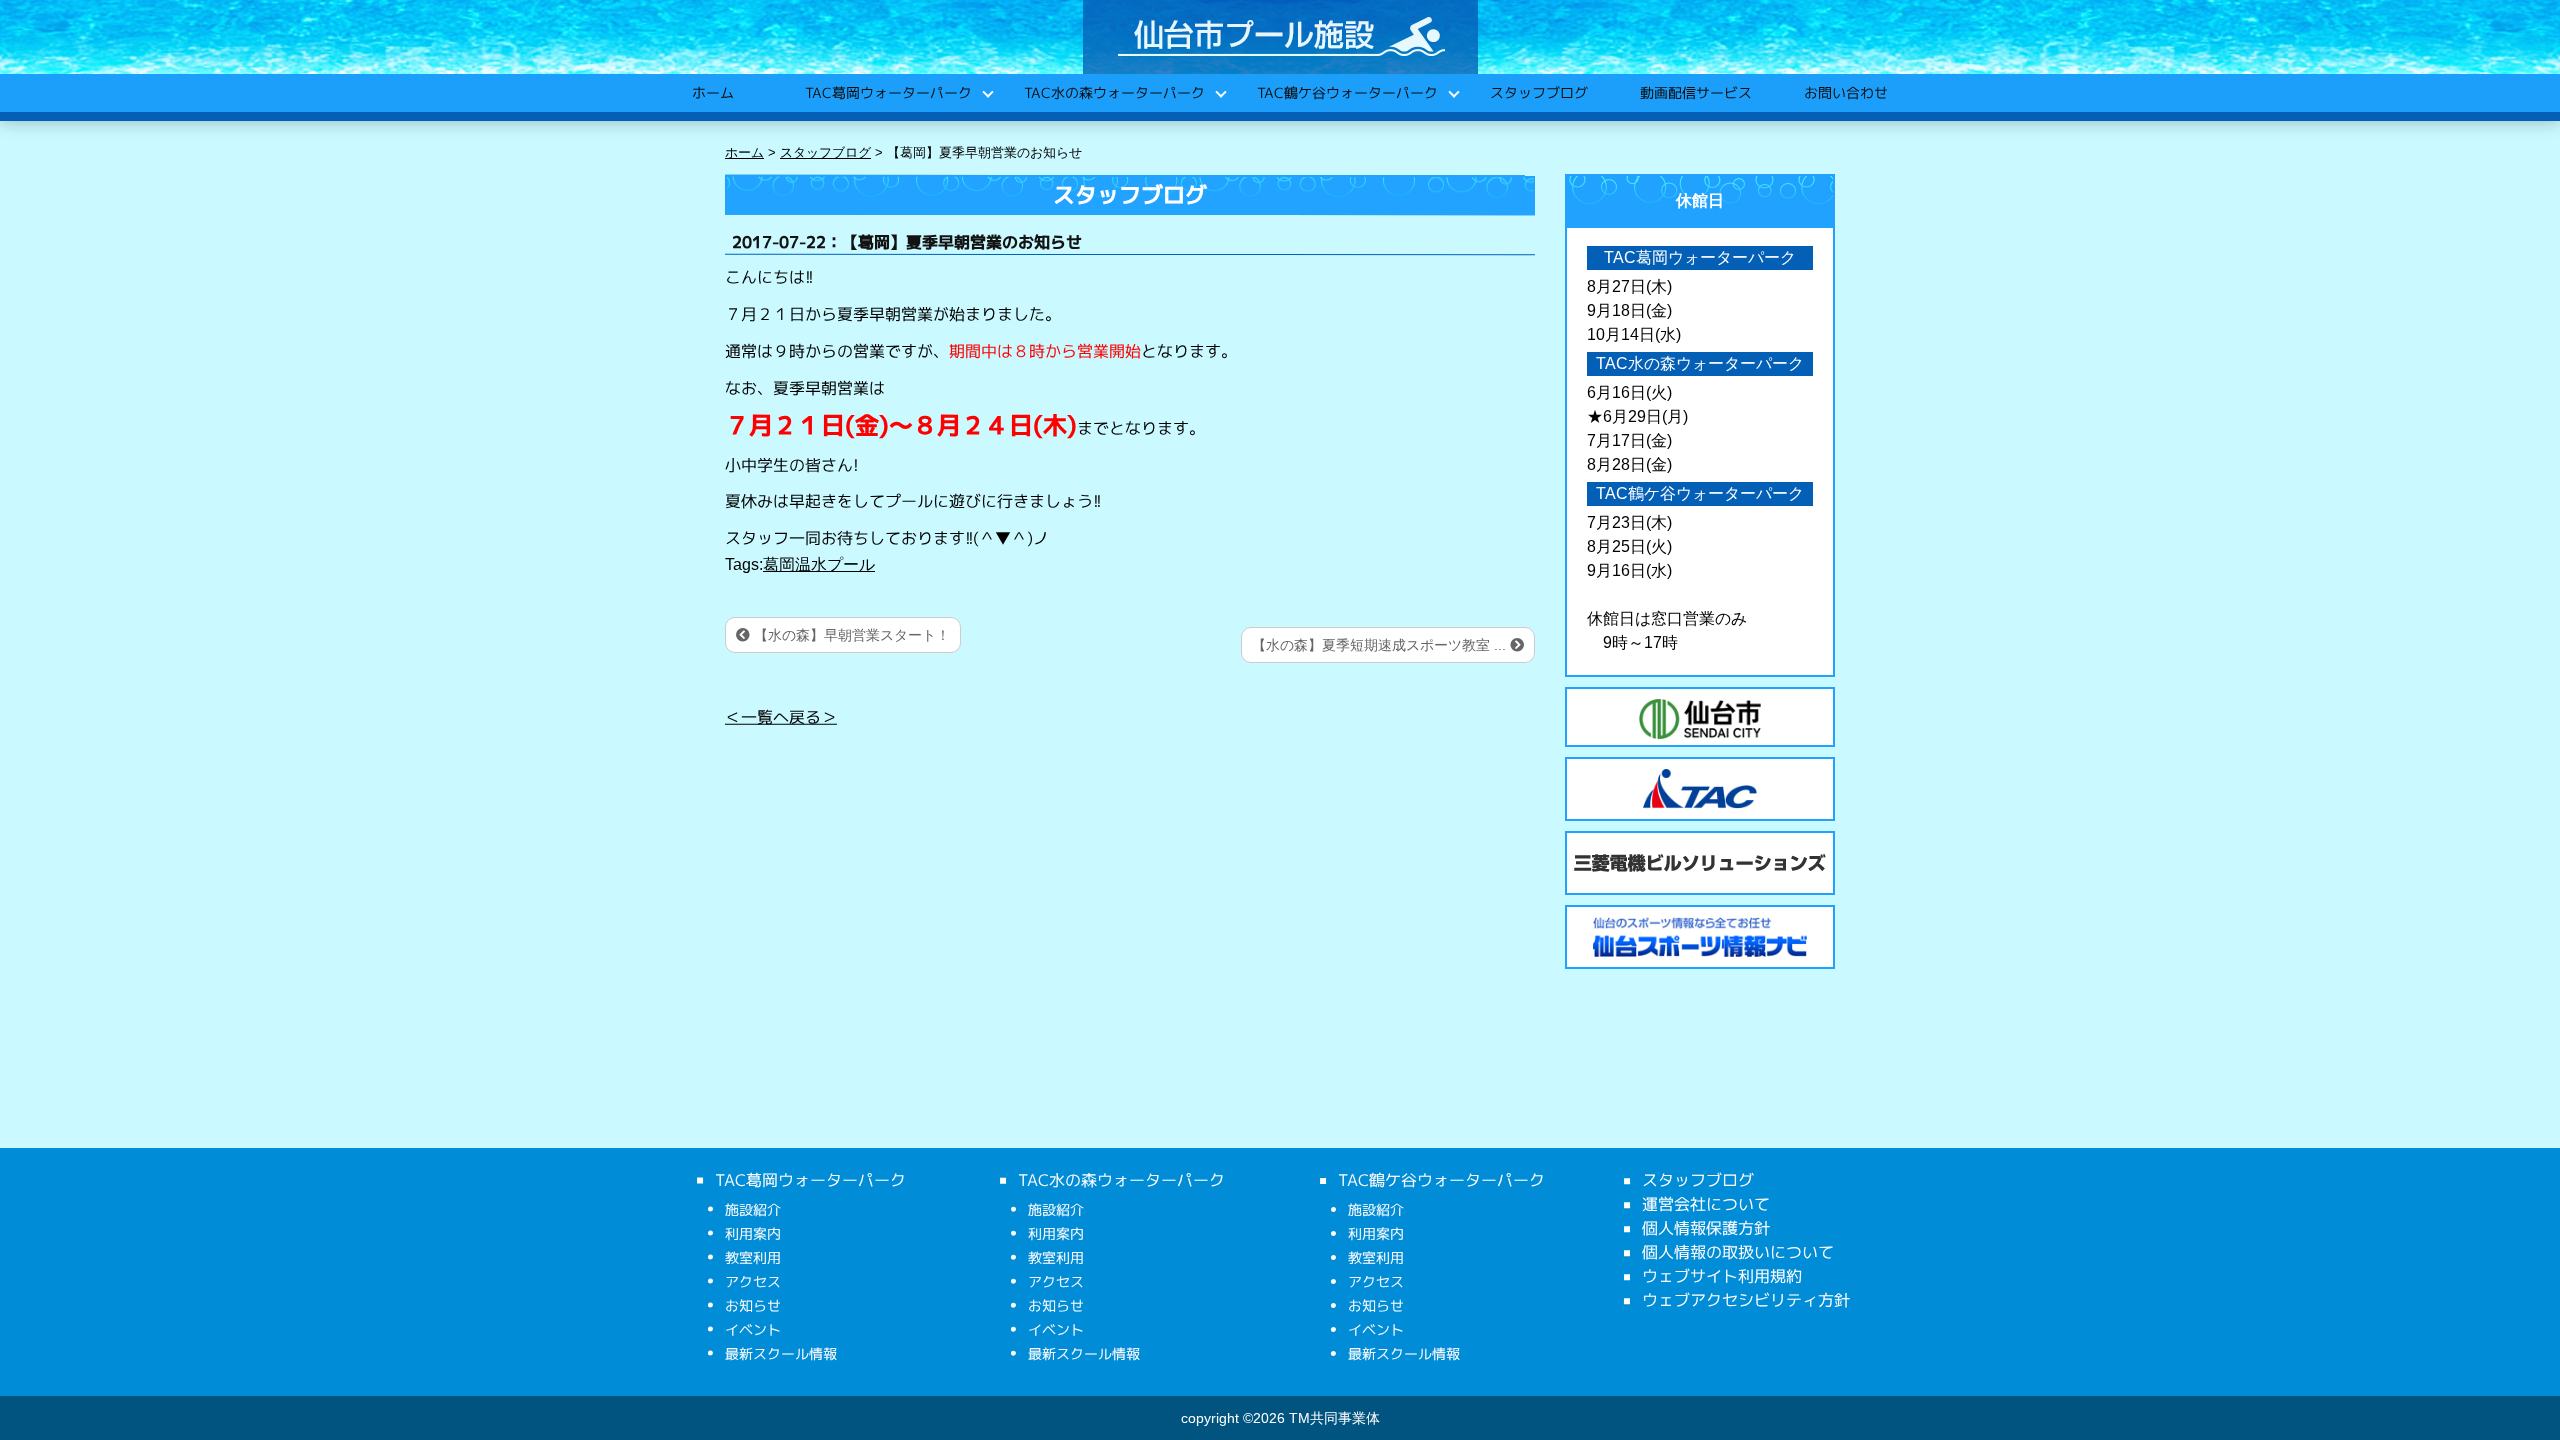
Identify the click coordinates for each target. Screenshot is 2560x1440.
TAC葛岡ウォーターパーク (887, 92)
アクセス (753, 1281)
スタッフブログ (1538, 92)
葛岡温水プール (819, 564)
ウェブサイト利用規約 (1722, 1276)
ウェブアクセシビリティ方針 (1746, 1300)
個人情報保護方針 (1706, 1228)
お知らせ (753, 1305)
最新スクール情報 (781, 1353)
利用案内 (753, 1233)
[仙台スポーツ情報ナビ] (1700, 937)
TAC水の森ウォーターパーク (1113, 92)
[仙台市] (1700, 719)
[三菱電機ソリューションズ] (1700, 863)
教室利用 (753, 1257)
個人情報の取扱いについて (1738, 1252)
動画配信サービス (1695, 92)
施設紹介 (753, 1209)
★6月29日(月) (1637, 416)
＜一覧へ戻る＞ (781, 717)
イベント (753, 1329)
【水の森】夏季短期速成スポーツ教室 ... (1381, 645)
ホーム (712, 92)
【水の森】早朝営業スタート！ (850, 635)
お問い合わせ (1845, 92)
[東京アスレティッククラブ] (1700, 789)
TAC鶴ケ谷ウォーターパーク (1346, 92)
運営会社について (1706, 1204)
